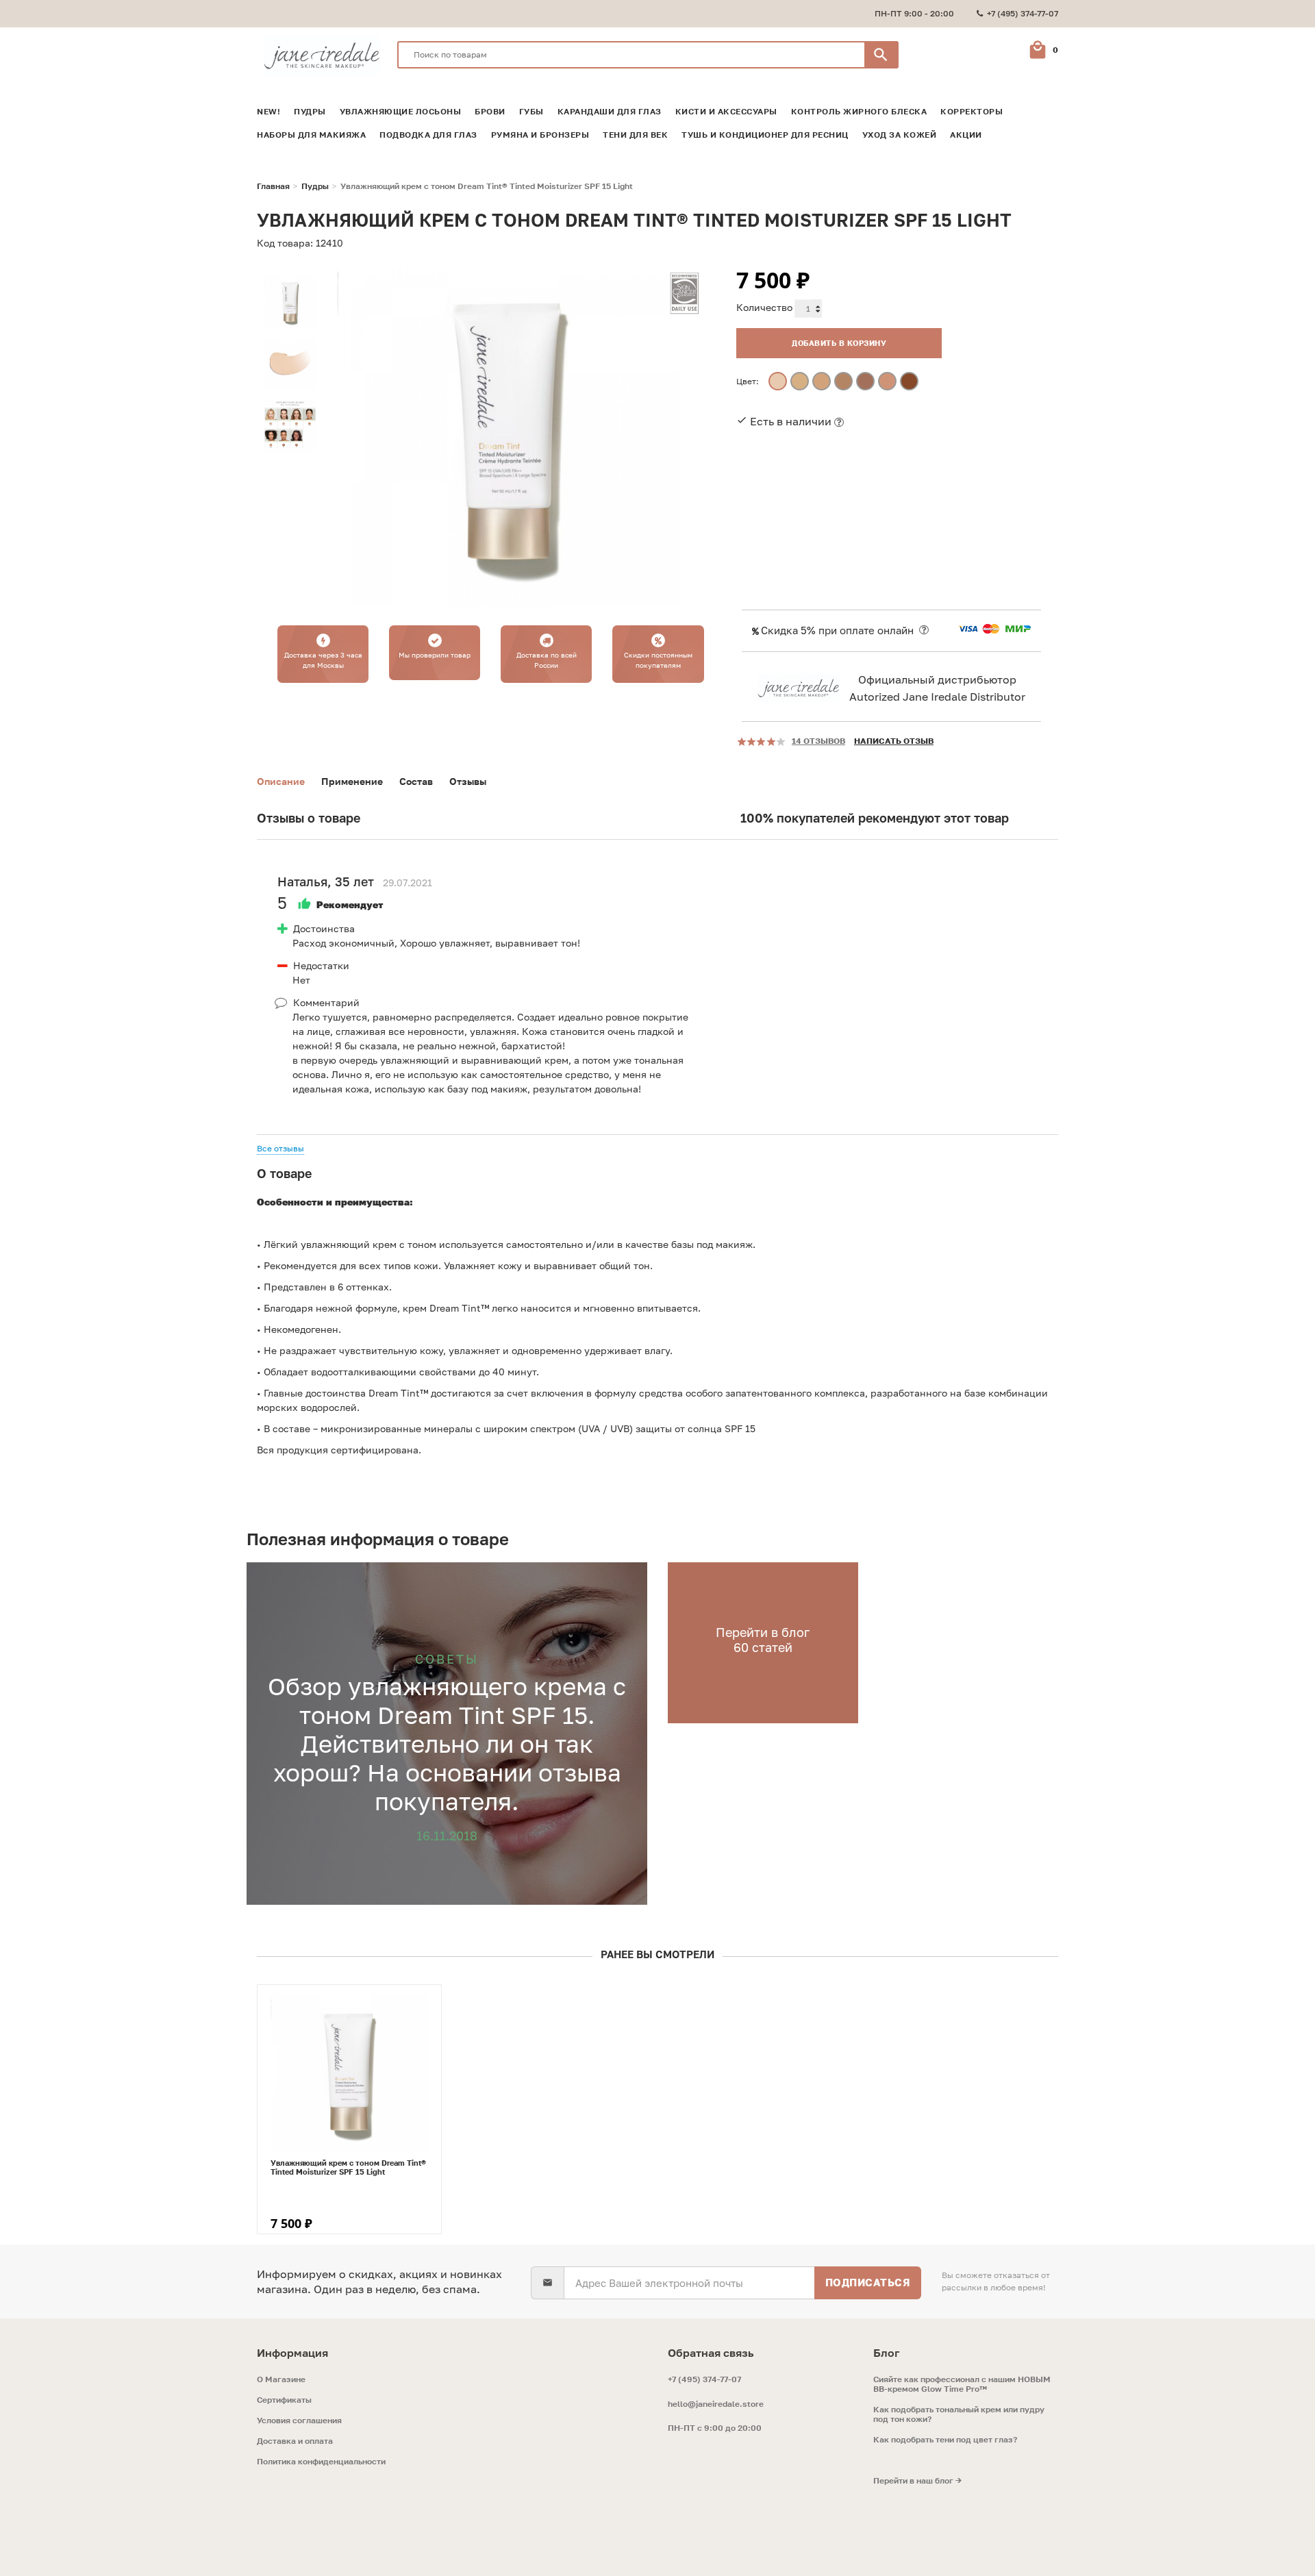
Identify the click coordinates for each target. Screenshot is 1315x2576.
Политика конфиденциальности (321, 2462)
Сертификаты (284, 2400)
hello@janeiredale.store (716, 2404)
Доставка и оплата (295, 2441)
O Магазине (281, 2379)
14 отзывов (818, 741)
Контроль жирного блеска (859, 112)
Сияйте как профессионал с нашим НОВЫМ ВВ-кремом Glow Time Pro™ (962, 2384)
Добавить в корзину (839, 343)
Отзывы (468, 781)
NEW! (268, 112)
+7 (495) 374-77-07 (704, 2379)
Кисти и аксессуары (726, 112)
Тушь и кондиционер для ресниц (765, 135)
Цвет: (748, 381)
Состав (416, 781)
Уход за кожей (900, 135)
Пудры (310, 112)
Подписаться (868, 2282)
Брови (490, 112)
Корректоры (972, 112)
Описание (281, 781)
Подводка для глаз (428, 135)
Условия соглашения (299, 2421)
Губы (531, 112)
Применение (352, 781)
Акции (966, 135)
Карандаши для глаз (610, 112)
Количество (764, 307)
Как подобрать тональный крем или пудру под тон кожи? (959, 2414)
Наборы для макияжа (311, 135)
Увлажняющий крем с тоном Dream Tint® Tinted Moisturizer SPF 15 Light (348, 2167)
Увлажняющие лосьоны (401, 112)
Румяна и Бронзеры (540, 135)
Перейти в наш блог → (917, 2481)
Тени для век (635, 135)
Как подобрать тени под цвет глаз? (945, 2440)
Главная (273, 186)
